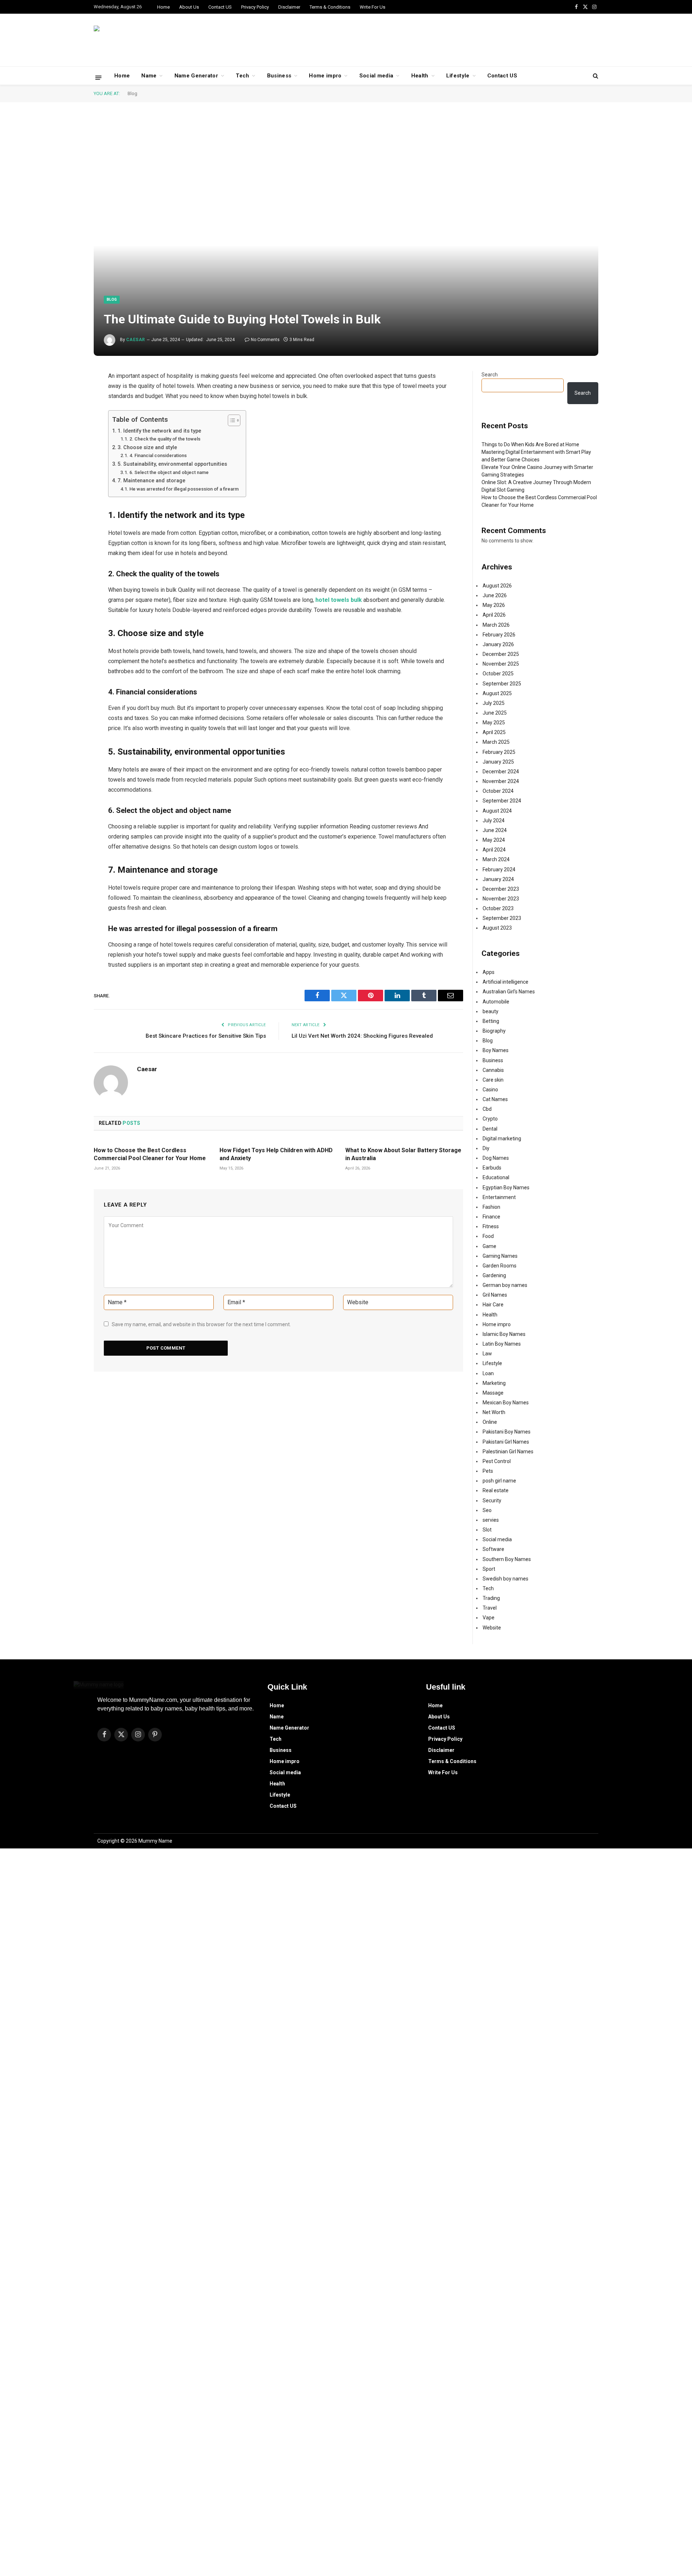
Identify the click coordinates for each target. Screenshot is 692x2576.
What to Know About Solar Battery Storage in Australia (403, 1154)
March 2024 (496, 859)
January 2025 (498, 762)
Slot (487, 1530)
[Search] (595, 76)
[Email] (68, 469)
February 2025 (499, 752)
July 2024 (494, 820)
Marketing (494, 1383)
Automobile (496, 1002)
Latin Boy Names (502, 1344)
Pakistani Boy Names (507, 1432)
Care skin (493, 1080)
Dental (490, 1129)
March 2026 (496, 625)
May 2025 (494, 723)
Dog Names (496, 1158)
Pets (488, 1471)
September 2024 (502, 801)
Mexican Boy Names (506, 1403)
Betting (491, 1021)
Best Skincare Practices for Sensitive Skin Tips (206, 1036)
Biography (494, 1031)
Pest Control (497, 1461)
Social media (376, 76)
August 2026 (497, 586)
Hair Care (493, 1305)
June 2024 (495, 830)
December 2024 (501, 772)
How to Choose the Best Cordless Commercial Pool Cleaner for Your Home (150, 1154)
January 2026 (498, 644)
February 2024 (499, 869)
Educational (496, 1177)
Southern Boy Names (507, 1559)
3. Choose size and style (147, 448)
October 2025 (498, 674)
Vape (489, 1618)
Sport (489, 1569)
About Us (189, 7)
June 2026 (495, 595)
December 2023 (501, 889)
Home (163, 7)
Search (490, 375)
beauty (491, 1011)
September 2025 (502, 684)
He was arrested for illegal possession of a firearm (184, 489)
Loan (488, 1373)
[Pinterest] (68, 450)
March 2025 (496, 742)
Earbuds (492, 1168)
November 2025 (501, 664)
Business (279, 76)
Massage (493, 1393)
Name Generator (196, 76)
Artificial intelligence (505, 982)
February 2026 (499, 635)
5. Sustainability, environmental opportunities (172, 464)
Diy (486, 1148)
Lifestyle (458, 76)
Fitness (491, 1226)
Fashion (491, 1207)
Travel (490, 1608)
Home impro (325, 76)
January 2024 (498, 879)
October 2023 (498, 908)
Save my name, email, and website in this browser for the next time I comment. (201, 1324)
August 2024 (497, 811)
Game (489, 1246)
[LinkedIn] (68, 432)
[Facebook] (68, 395)
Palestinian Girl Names (508, 1452)
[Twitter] (68, 413)
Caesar (136, 340)
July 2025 (494, 703)
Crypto (490, 1119)
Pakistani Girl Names (506, 1442)
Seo (487, 1510)
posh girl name (499, 1481)
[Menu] (99, 77)
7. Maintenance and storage (151, 481)
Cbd (487, 1109)
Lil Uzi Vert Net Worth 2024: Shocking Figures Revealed (362, 1036)
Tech (242, 76)
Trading (491, 1598)
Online (490, 1422)
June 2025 (495, 713)
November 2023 (501, 899)
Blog (132, 93)
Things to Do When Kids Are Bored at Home (530, 444)
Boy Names (496, 1050)
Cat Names (495, 1099)
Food (488, 1236)
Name (149, 76)
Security (492, 1501)
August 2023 (497, 928)
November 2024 (501, 781)
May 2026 (494, 605)
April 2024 (494, 850)
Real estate (496, 1490)
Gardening (494, 1275)
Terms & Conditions (330, 7)
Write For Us (372, 7)
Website (492, 1628)
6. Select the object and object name (169, 472)
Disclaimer (289, 7)
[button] (340, 1717)
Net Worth (494, 1412)
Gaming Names (500, 1256)
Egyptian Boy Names (506, 1188)
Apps (489, 972)
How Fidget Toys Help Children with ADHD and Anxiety (276, 1154)
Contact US (220, 7)
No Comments (265, 340)
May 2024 (494, 840)
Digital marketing (502, 1139)
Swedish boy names (505, 1579)
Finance (491, 1217)
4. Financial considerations (158, 455)
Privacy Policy (255, 7)
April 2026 (494, 615)
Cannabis (493, 1070)
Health (420, 76)
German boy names (505, 1285)
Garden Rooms (500, 1266)
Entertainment (499, 1197)
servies (491, 1520)
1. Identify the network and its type (159, 431)
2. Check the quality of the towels (165, 439)
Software (493, 1549)
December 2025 (501, 654)
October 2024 (498, 791)
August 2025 (497, 693)
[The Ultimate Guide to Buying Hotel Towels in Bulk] (346, 236)
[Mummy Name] (134, 40)
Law (487, 1354)
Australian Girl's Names (509, 992)
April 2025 (494, 732)
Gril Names (495, 1295)
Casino (490, 1090)
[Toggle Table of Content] (230, 420)
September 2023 (502, 918)
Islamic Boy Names (504, 1334)
